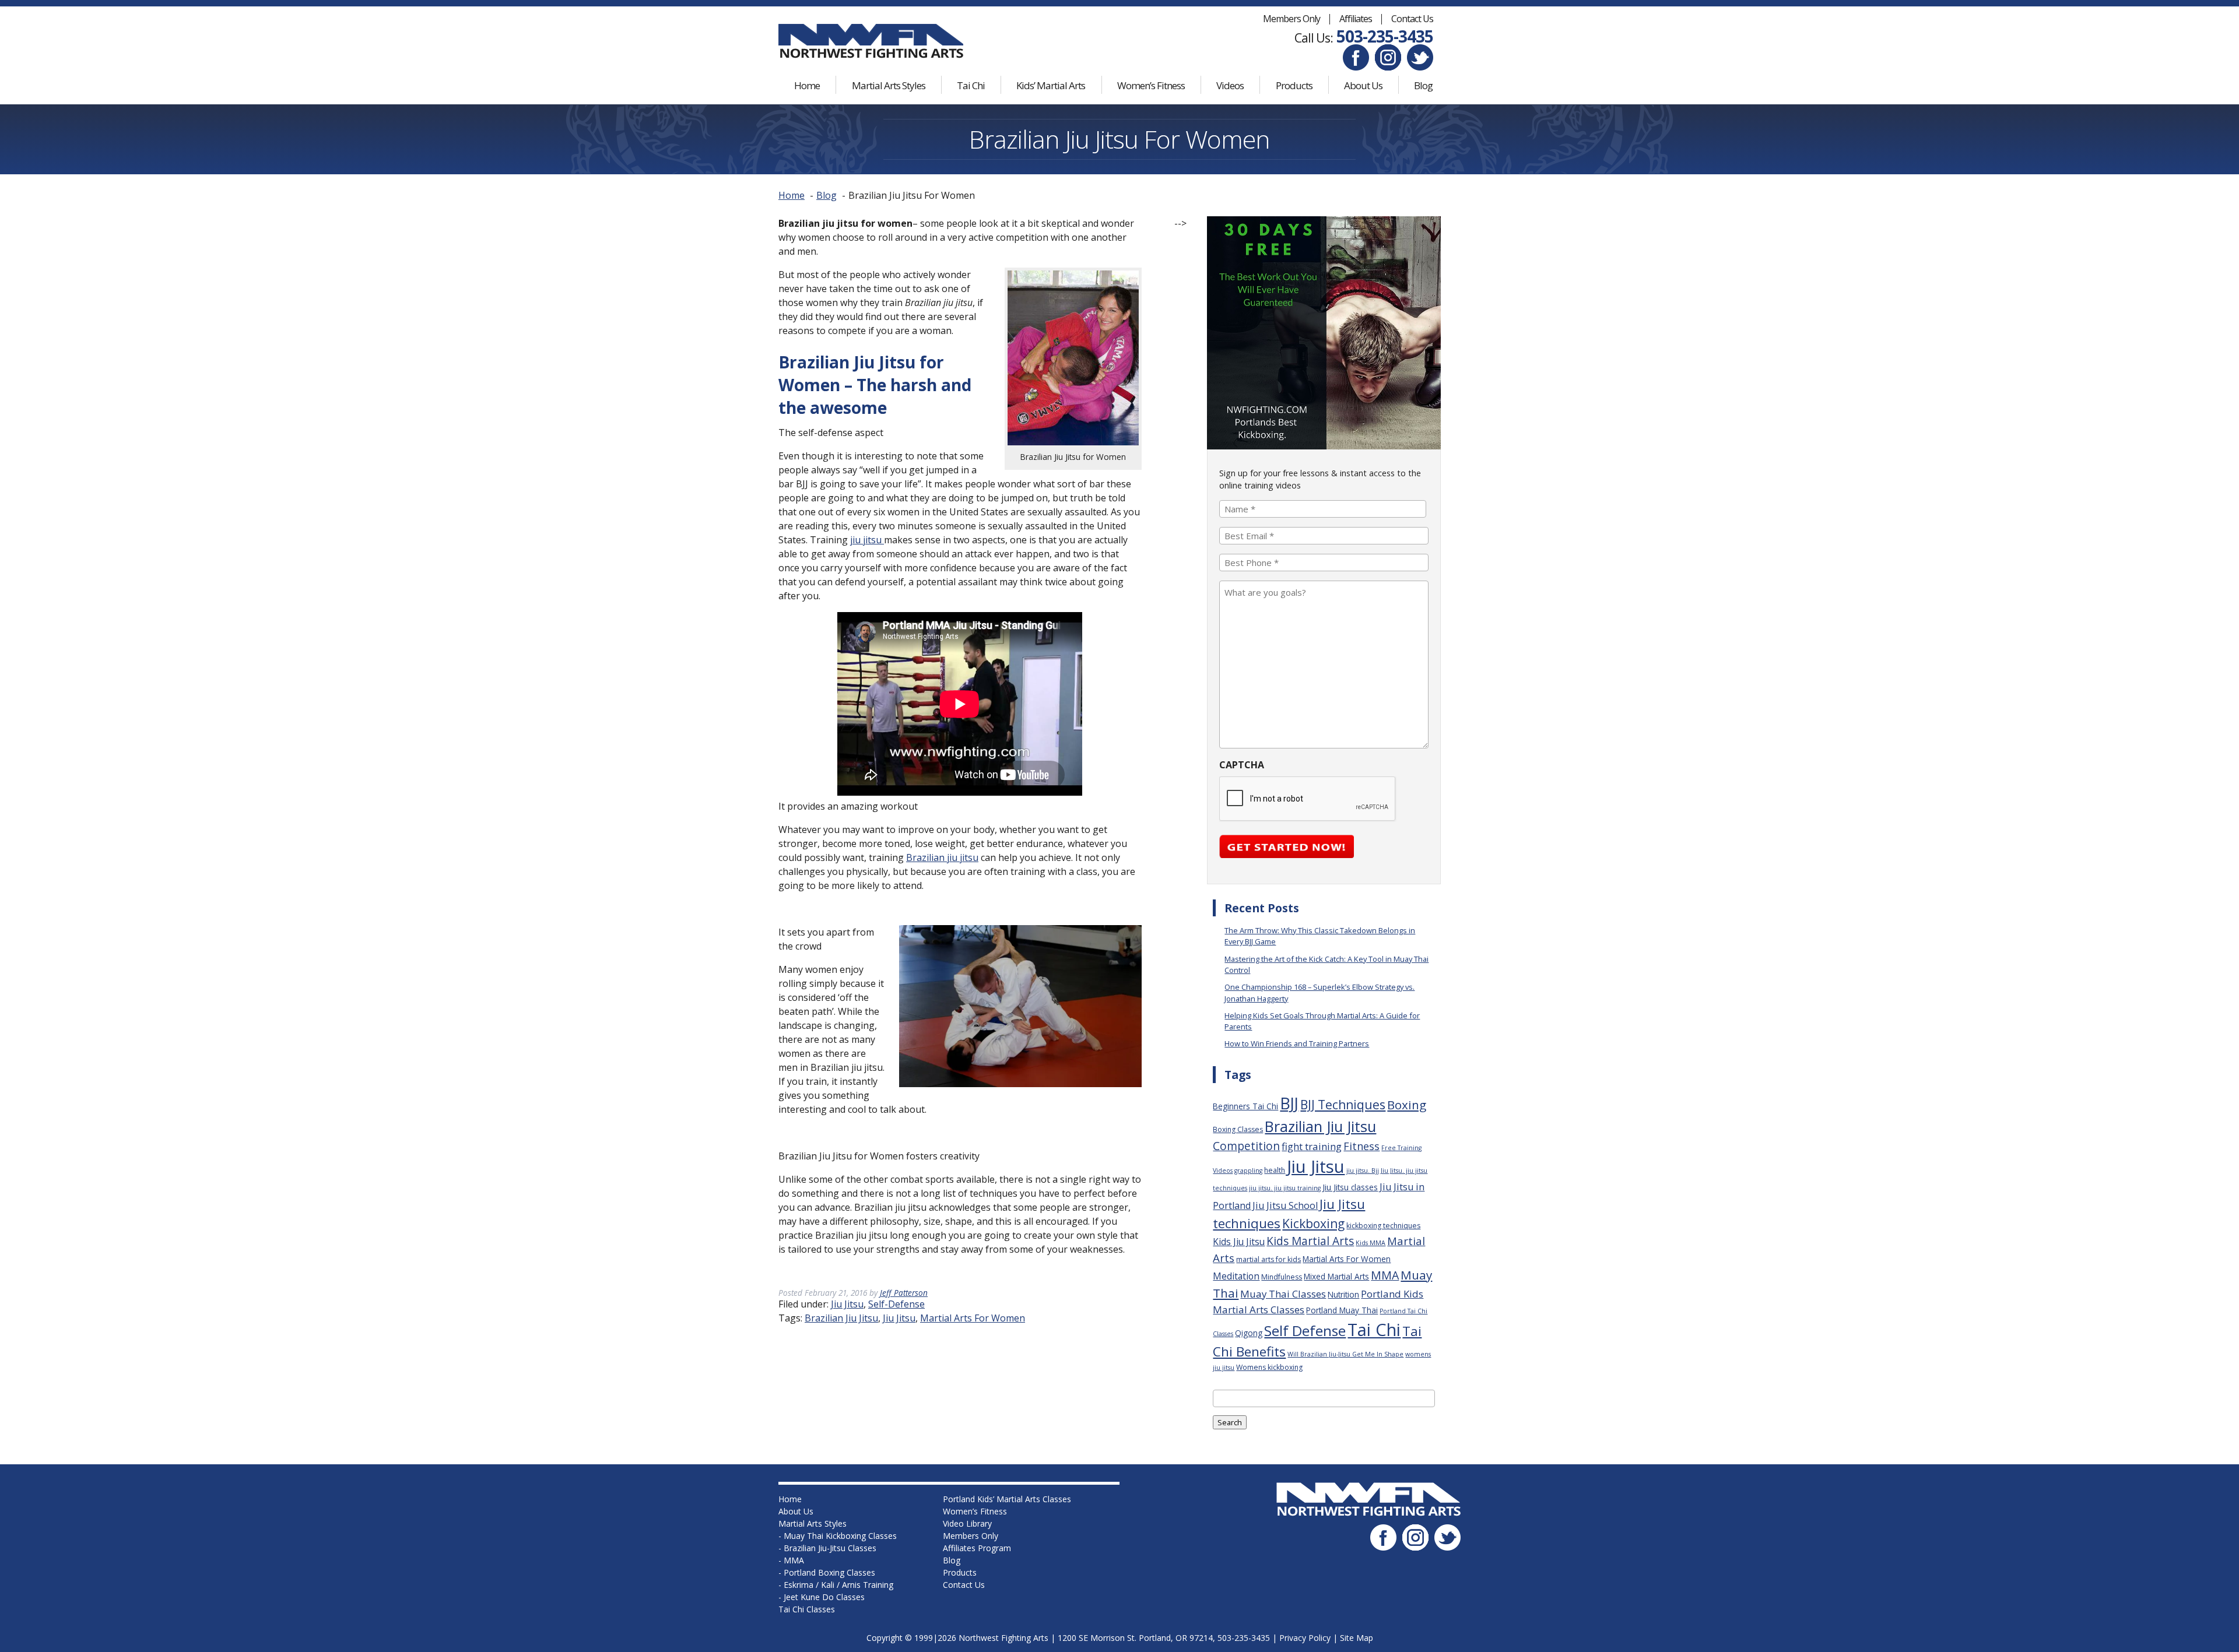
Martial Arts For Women (973, 1318)
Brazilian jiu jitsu (942, 857)
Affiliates (1356, 19)
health (1275, 1170)
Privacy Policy (1305, 1638)
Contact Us (1412, 19)
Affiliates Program (977, 1548)
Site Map (1357, 1638)
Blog (1423, 85)
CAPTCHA (1242, 765)
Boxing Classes (1238, 1129)
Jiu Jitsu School (1285, 1205)
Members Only (1292, 19)
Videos (1230, 85)
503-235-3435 (1385, 36)
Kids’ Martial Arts (1051, 85)
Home (807, 85)
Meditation (1236, 1276)
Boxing (1407, 1105)
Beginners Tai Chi (1245, 1106)
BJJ (1289, 1103)
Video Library (967, 1523)
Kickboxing (1313, 1223)
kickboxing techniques (1383, 1226)
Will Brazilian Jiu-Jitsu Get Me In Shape (1345, 1354)
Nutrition (1343, 1294)
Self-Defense (896, 1304)
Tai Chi (971, 85)
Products (1294, 85)
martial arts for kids (1268, 1259)
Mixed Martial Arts (1336, 1276)
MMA (1385, 1275)
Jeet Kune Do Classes (824, 1597)
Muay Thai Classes (1283, 1294)
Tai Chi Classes (807, 1609)
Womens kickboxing (1269, 1367)
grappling (1248, 1171)
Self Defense (1305, 1331)
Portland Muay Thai (1342, 1310)
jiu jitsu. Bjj (1363, 1171)
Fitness (1361, 1146)
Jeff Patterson (904, 1293)
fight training (1312, 1146)
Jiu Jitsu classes (1350, 1187)
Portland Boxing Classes (829, 1572)
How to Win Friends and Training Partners (1297, 1043)
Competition (1246, 1146)
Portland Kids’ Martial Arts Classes (1007, 1499)
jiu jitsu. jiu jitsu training (1285, 1188)
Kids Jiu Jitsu (1239, 1242)
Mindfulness (1282, 1277)
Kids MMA (1371, 1243)
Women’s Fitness (1151, 85)
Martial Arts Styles (889, 85)
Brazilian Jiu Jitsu (841, 1318)
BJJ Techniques (1343, 1104)
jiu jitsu (867, 540)
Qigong (1249, 1333)
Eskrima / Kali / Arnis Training (838, 1585)
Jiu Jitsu (847, 1304)
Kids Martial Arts (1310, 1241)
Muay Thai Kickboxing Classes (840, 1536)
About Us (1363, 85)
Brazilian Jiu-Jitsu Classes (830, 1548)
